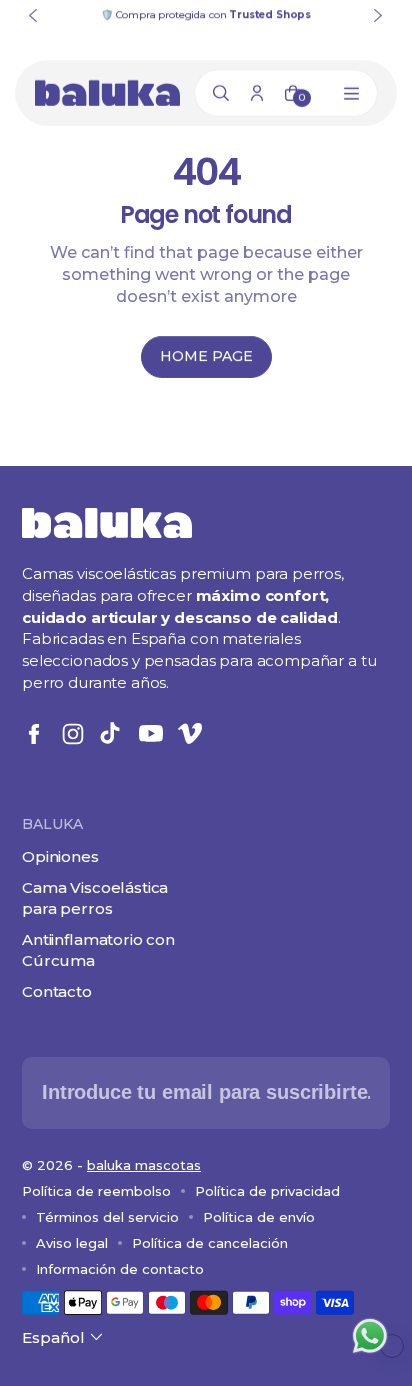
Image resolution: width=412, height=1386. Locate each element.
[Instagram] (73, 734)
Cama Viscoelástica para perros (95, 898)
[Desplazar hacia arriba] (392, 1346)
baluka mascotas (144, 1165)
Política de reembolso (96, 1191)
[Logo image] (107, 93)
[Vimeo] (190, 734)
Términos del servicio (107, 1217)
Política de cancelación (210, 1243)
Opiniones (60, 856)
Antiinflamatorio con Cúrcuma (98, 950)
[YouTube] (151, 734)
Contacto (57, 991)
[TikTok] (112, 734)
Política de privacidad (267, 1191)
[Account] (257, 93)
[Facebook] (34, 734)
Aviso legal (72, 1243)
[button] (64, 1337)
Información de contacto (120, 1269)
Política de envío (259, 1217)
